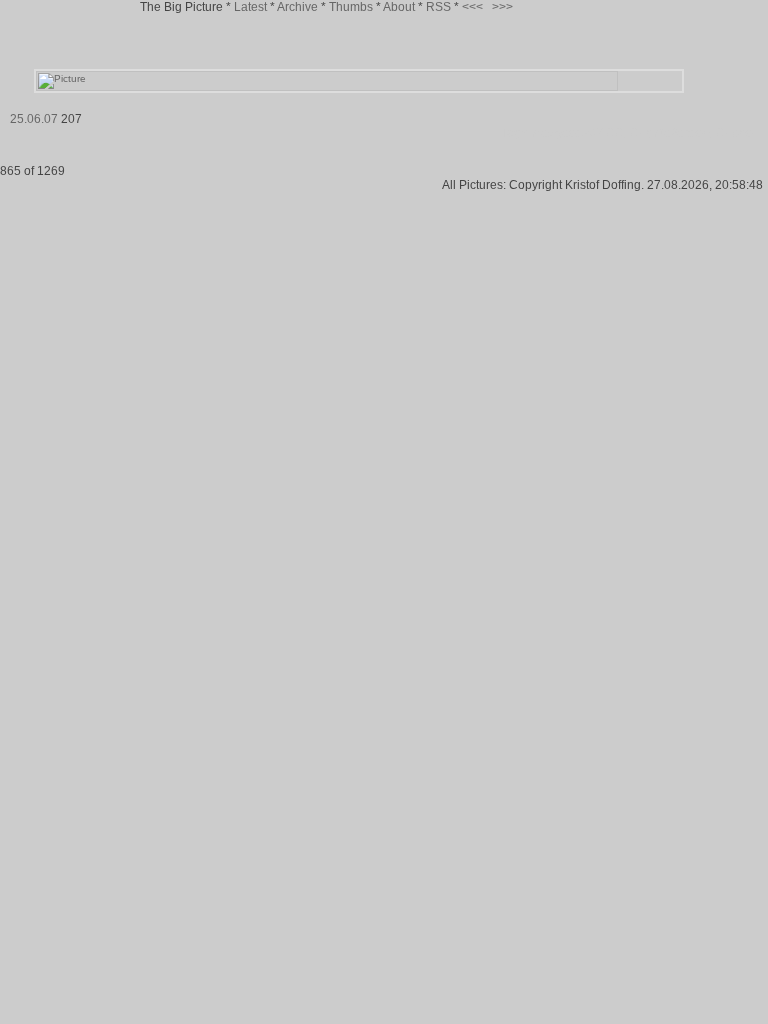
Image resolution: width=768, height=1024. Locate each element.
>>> (502, 7)
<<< (472, 7)
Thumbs (351, 7)
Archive (297, 7)
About (399, 7)
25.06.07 (34, 119)
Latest (250, 7)
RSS (438, 7)
